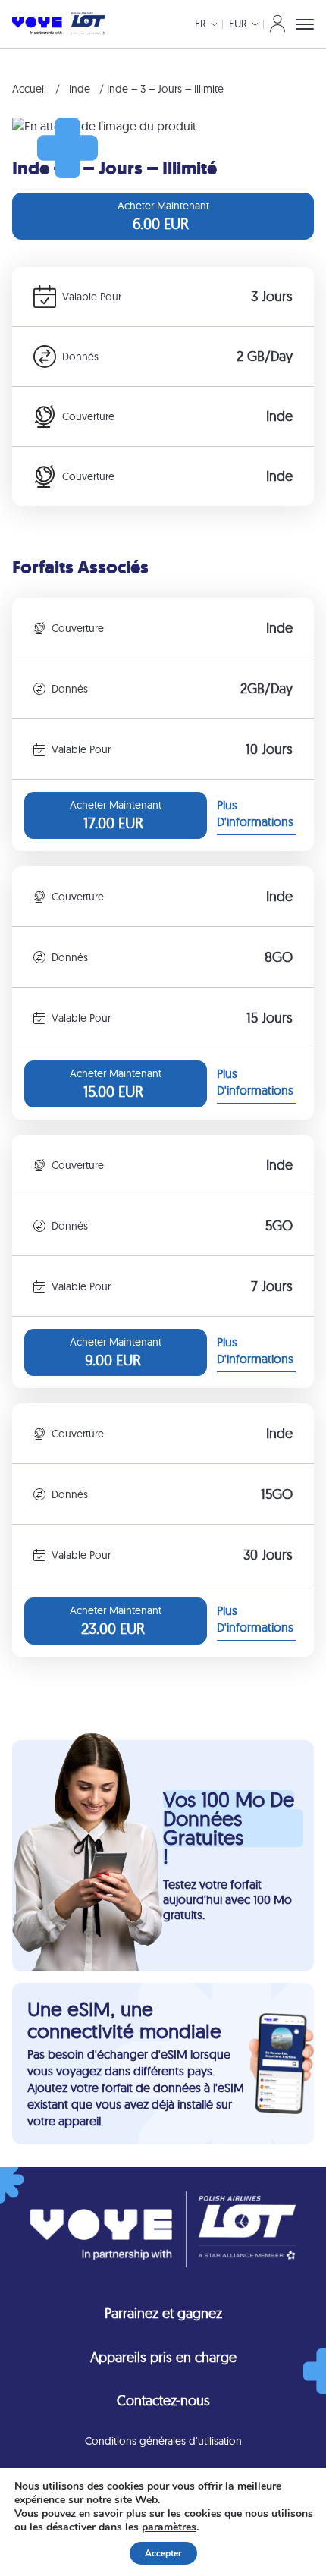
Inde (80, 89)
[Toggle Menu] (305, 24)
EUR (238, 24)
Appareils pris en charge (163, 2357)
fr (201, 24)
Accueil (29, 89)
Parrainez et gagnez (163, 2313)
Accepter (163, 2553)
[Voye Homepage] (59, 24)
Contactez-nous (163, 2400)
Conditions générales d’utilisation (163, 2441)
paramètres (169, 2527)
